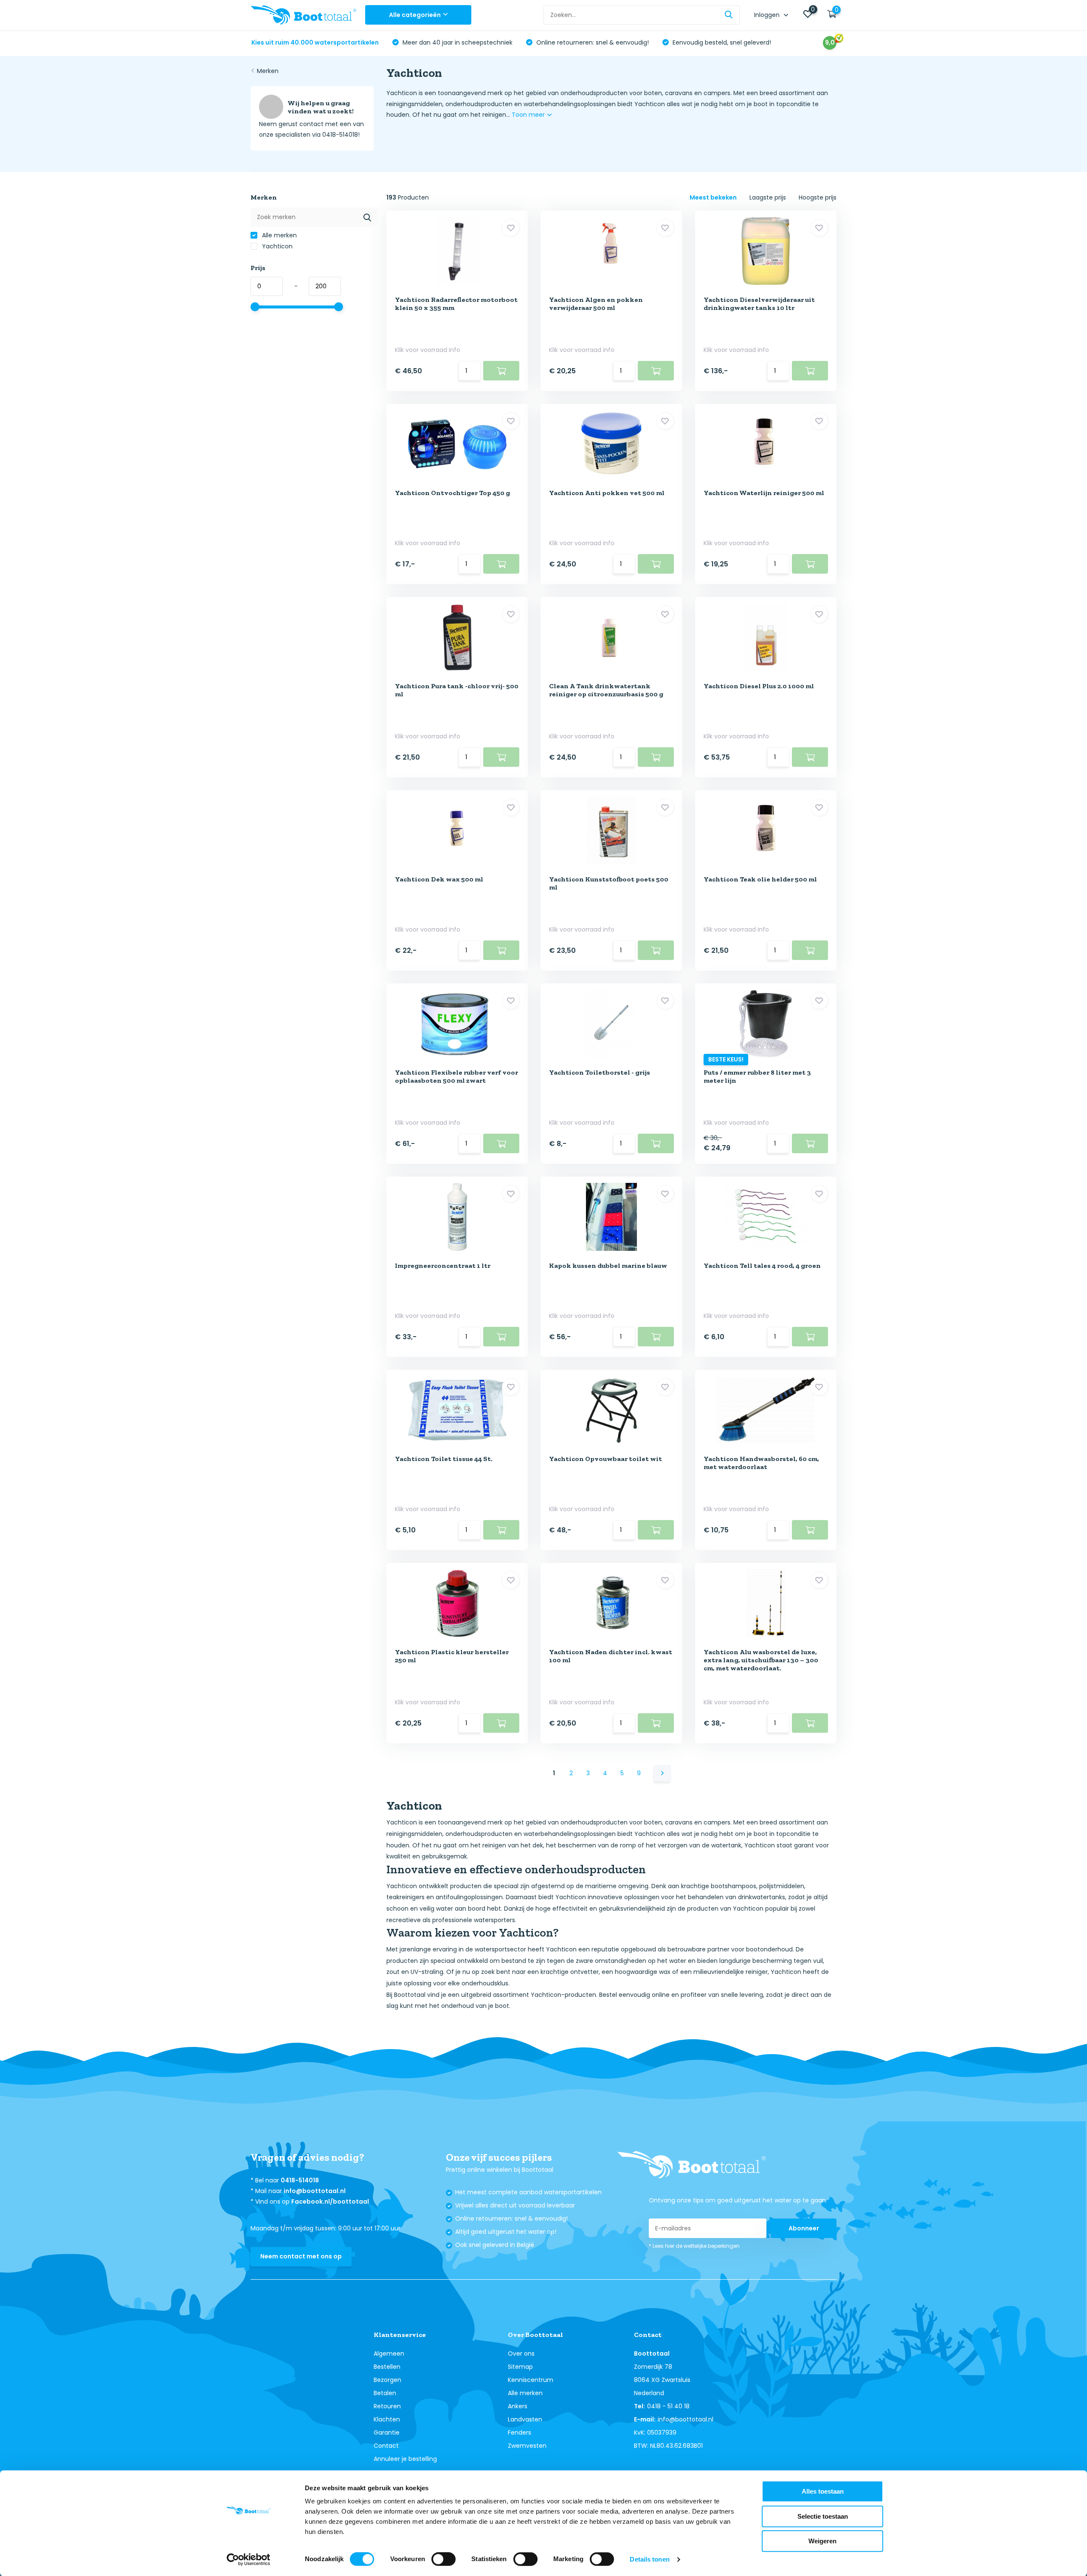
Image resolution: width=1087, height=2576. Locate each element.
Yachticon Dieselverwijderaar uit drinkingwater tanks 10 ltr (759, 304)
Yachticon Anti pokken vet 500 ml (607, 493)
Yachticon (276, 246)
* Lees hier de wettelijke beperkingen (694, 2246)
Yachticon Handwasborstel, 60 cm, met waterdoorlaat (761, 1463)
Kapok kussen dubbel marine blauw (608, 1265)
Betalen (385, 2393)
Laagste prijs (768, 197)
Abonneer (804, 2228)
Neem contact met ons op (301, 2256)
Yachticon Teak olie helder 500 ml (760, 879)
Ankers (518, 2406)
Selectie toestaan (823, 2516)
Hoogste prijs (818, 197)
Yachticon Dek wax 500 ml (439, 879)
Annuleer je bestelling (405, 2459)
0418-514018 (300, 2180)
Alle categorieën (415, 15)
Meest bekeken (713, 197)
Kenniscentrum (531, 2380)
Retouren (387, 2406)
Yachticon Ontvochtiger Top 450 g (452, 493)
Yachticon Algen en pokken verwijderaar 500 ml (596, 304)
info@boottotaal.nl (315, 2191)
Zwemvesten (527, 2446)
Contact (386, 2446)
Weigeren (822, 2541)
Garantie (387, 2432)
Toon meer (529, 115)
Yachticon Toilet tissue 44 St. (444, 1459)
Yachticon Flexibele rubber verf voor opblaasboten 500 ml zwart (456, 1076)
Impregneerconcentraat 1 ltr (443, 1265)
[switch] (444, 2559)
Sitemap (520, 2367)
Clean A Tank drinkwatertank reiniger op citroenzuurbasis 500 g (606, 690)
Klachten (387, 2419)
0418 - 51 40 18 (668, 2406)
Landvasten (525, 2419)
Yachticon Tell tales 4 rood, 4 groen (762, 1265)
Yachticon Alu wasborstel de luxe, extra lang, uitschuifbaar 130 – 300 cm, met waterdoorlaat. (761, 1660)
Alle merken (279, 235)
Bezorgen (387, 2380)
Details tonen (649, 2559)
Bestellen (387, 2367)
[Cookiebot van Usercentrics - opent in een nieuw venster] (249, 2559)
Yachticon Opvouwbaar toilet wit (605, 1459)
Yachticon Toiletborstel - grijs (600, 1072)
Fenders (520, 2432)
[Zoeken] (729, 15)
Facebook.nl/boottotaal (330, 2202)
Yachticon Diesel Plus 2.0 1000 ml (759, 686)
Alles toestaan (823, 2491)
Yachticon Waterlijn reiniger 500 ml (764, 493)
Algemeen (389, 2354)
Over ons (521, 2354)
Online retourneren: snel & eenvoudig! (592, 42)
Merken (268, 71)
